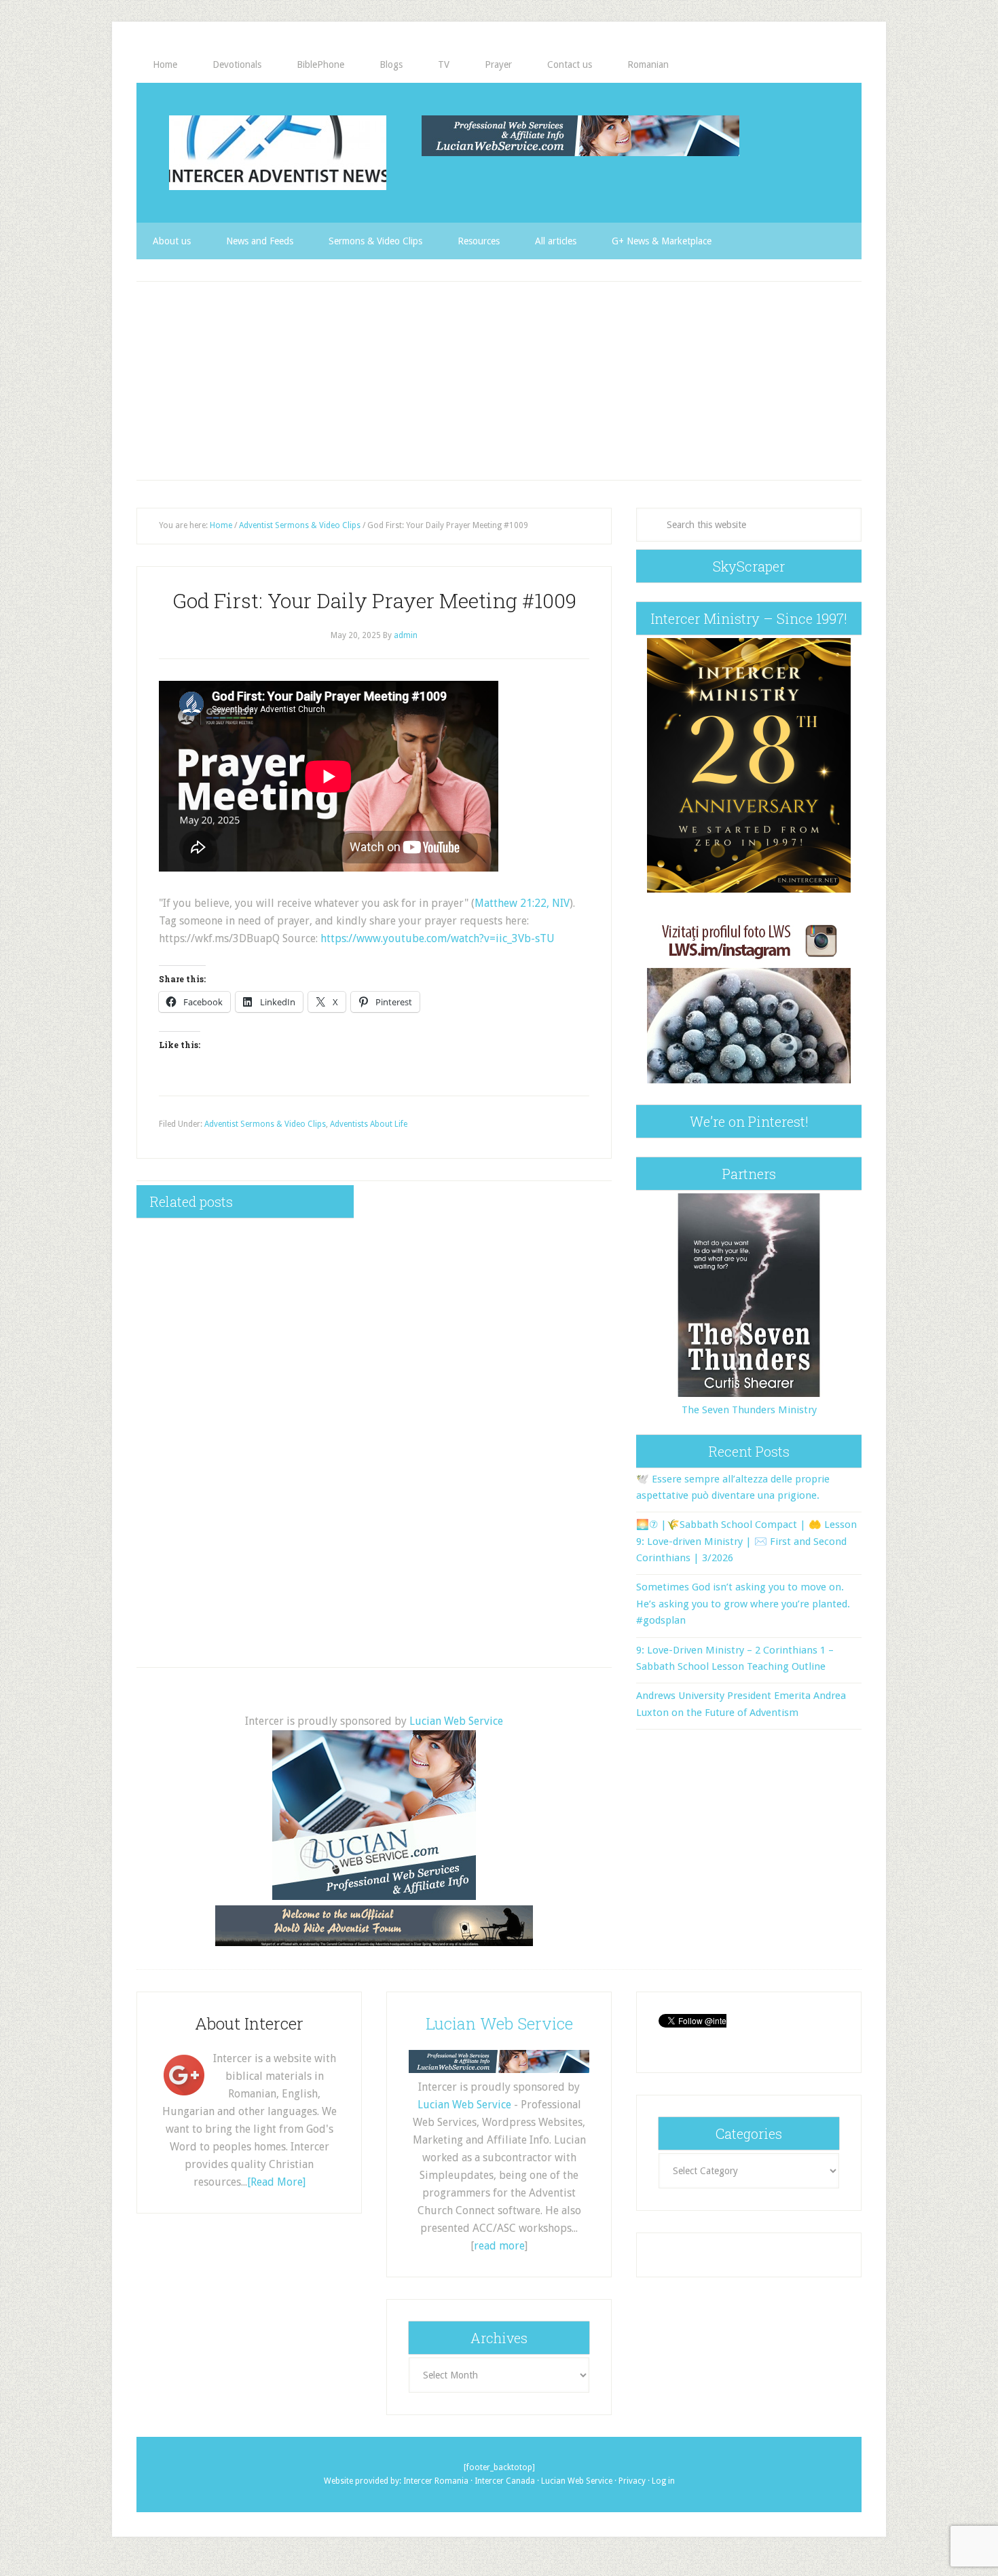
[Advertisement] (499, 381)
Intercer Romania (436, 2481)
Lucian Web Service (456, 1721)
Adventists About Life (369, 1124)
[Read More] (276, 2182)
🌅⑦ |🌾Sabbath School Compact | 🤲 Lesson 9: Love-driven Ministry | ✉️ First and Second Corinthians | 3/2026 (746, 1541)
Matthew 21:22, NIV (522, 903)
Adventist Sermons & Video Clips (265, 1124)
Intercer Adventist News (278, 153)
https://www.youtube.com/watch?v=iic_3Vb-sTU (438, 938)
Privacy (632, 2481)
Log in (663, 2481)
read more (499, 2246)
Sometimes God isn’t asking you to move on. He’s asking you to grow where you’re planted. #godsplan (743, 1604)
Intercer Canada (505, 2481)
